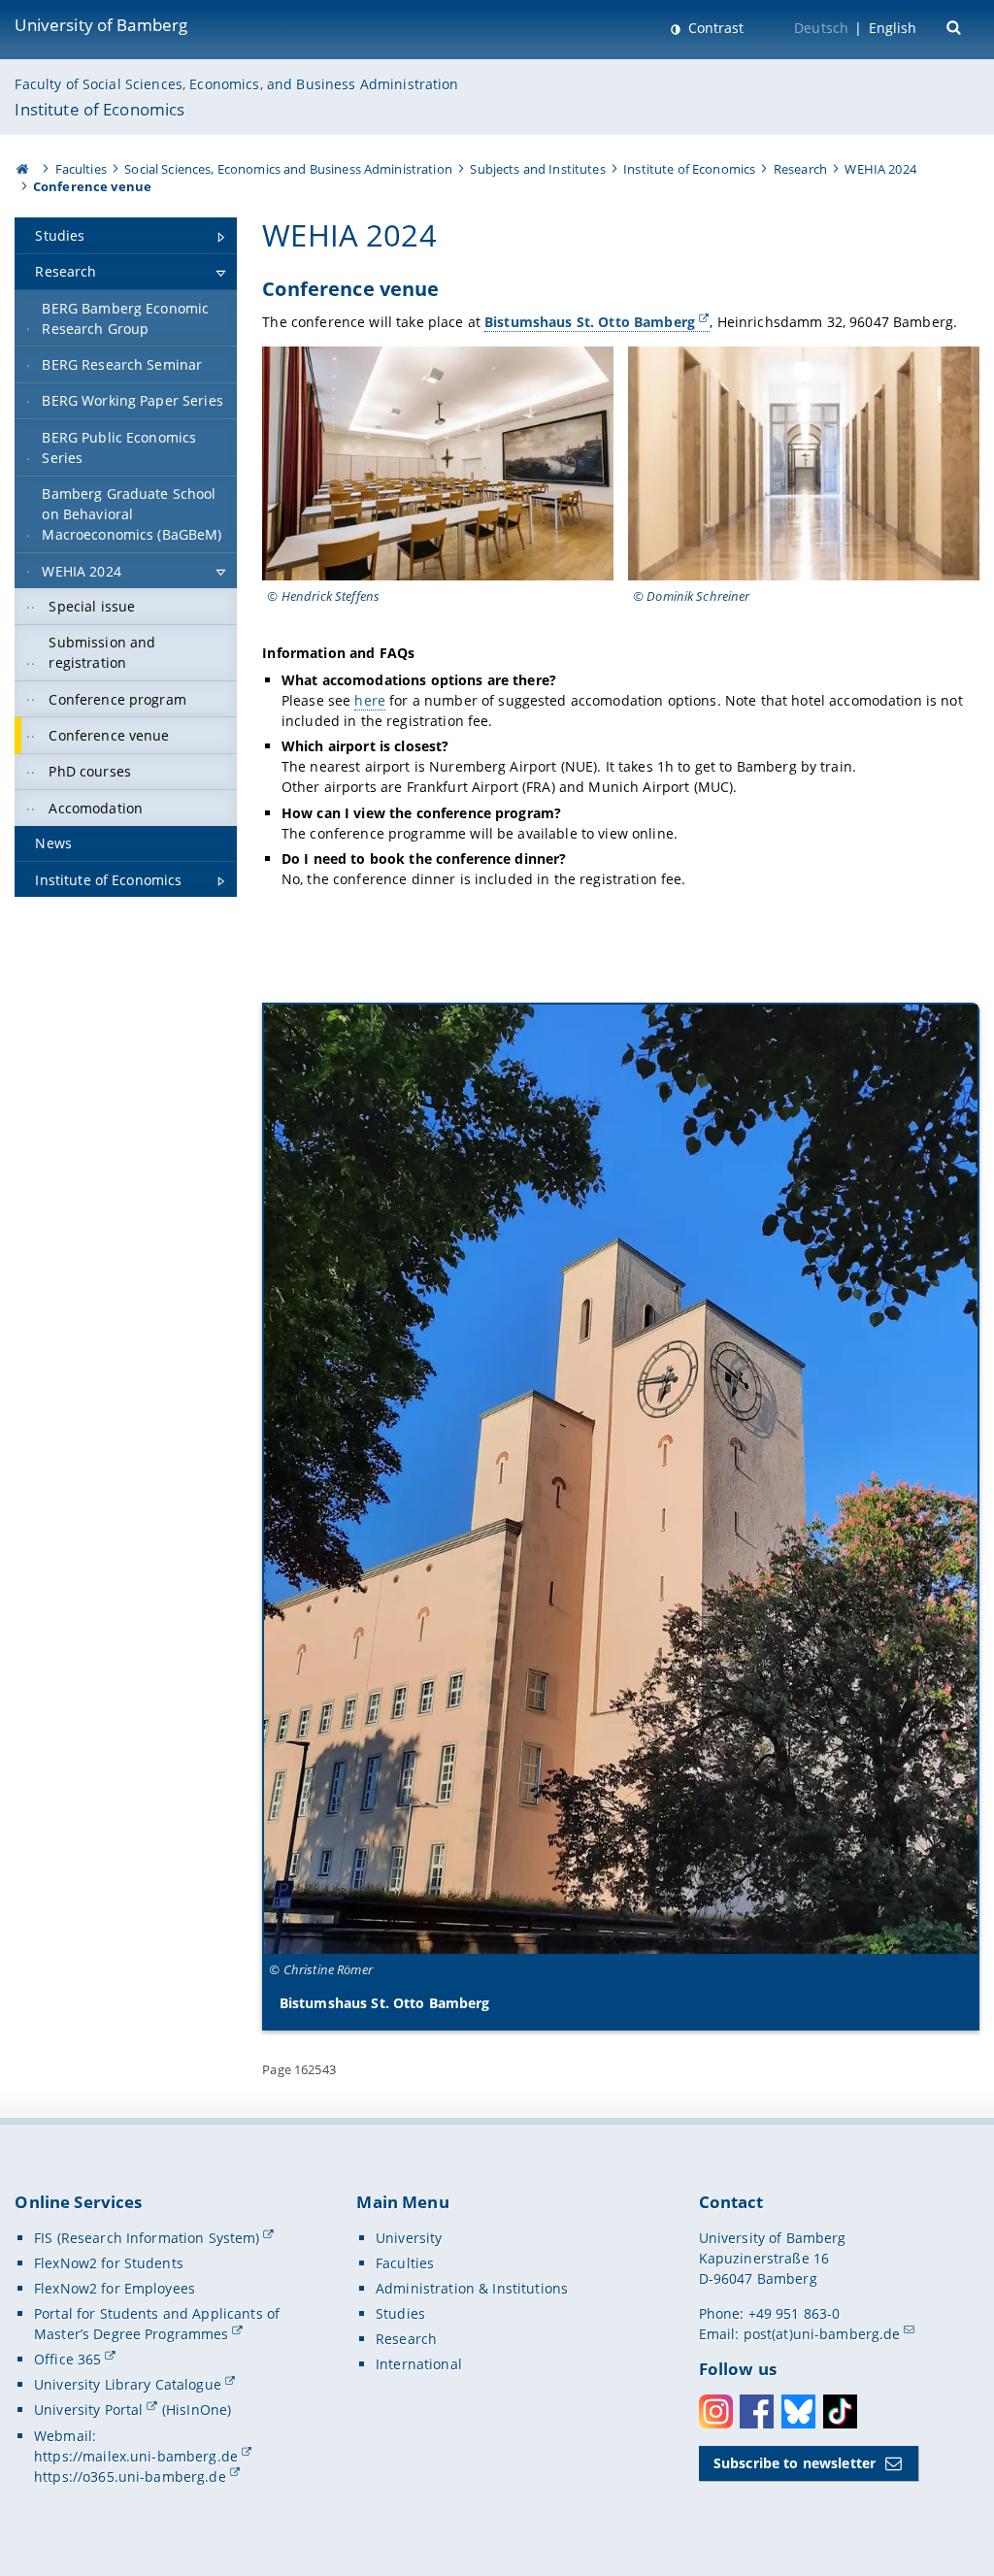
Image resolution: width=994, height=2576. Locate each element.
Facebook (757, 2411)
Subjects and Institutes (537, 169)
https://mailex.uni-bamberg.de (136, 2456)
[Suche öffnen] (956, 26)
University (409, 2238)
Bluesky (798, 2411)
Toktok (840, 2411)
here (370, 700)
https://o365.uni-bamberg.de (130, 2477)
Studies (400, 2313)
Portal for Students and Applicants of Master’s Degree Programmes (157, 2324)
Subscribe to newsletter (795, 2463)
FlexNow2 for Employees (115, 2288)
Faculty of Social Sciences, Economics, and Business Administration (236, 84)
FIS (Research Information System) (147, 2238)
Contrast (714, 28)
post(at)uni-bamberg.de (822, 2334)
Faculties (81, 169)
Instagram (716, 2411)
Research (800, 169)
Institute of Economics (99, 109)
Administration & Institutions (472, 2288)
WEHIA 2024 (880, 169)
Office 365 (67, 2359)
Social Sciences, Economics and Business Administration (288, 169)
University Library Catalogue (128, 2384)
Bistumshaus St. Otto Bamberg (590, 322)
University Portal (88, 2410)
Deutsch (821, 28)
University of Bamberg (101, 25)
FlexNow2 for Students (109, 2263)
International (419, 2364)
